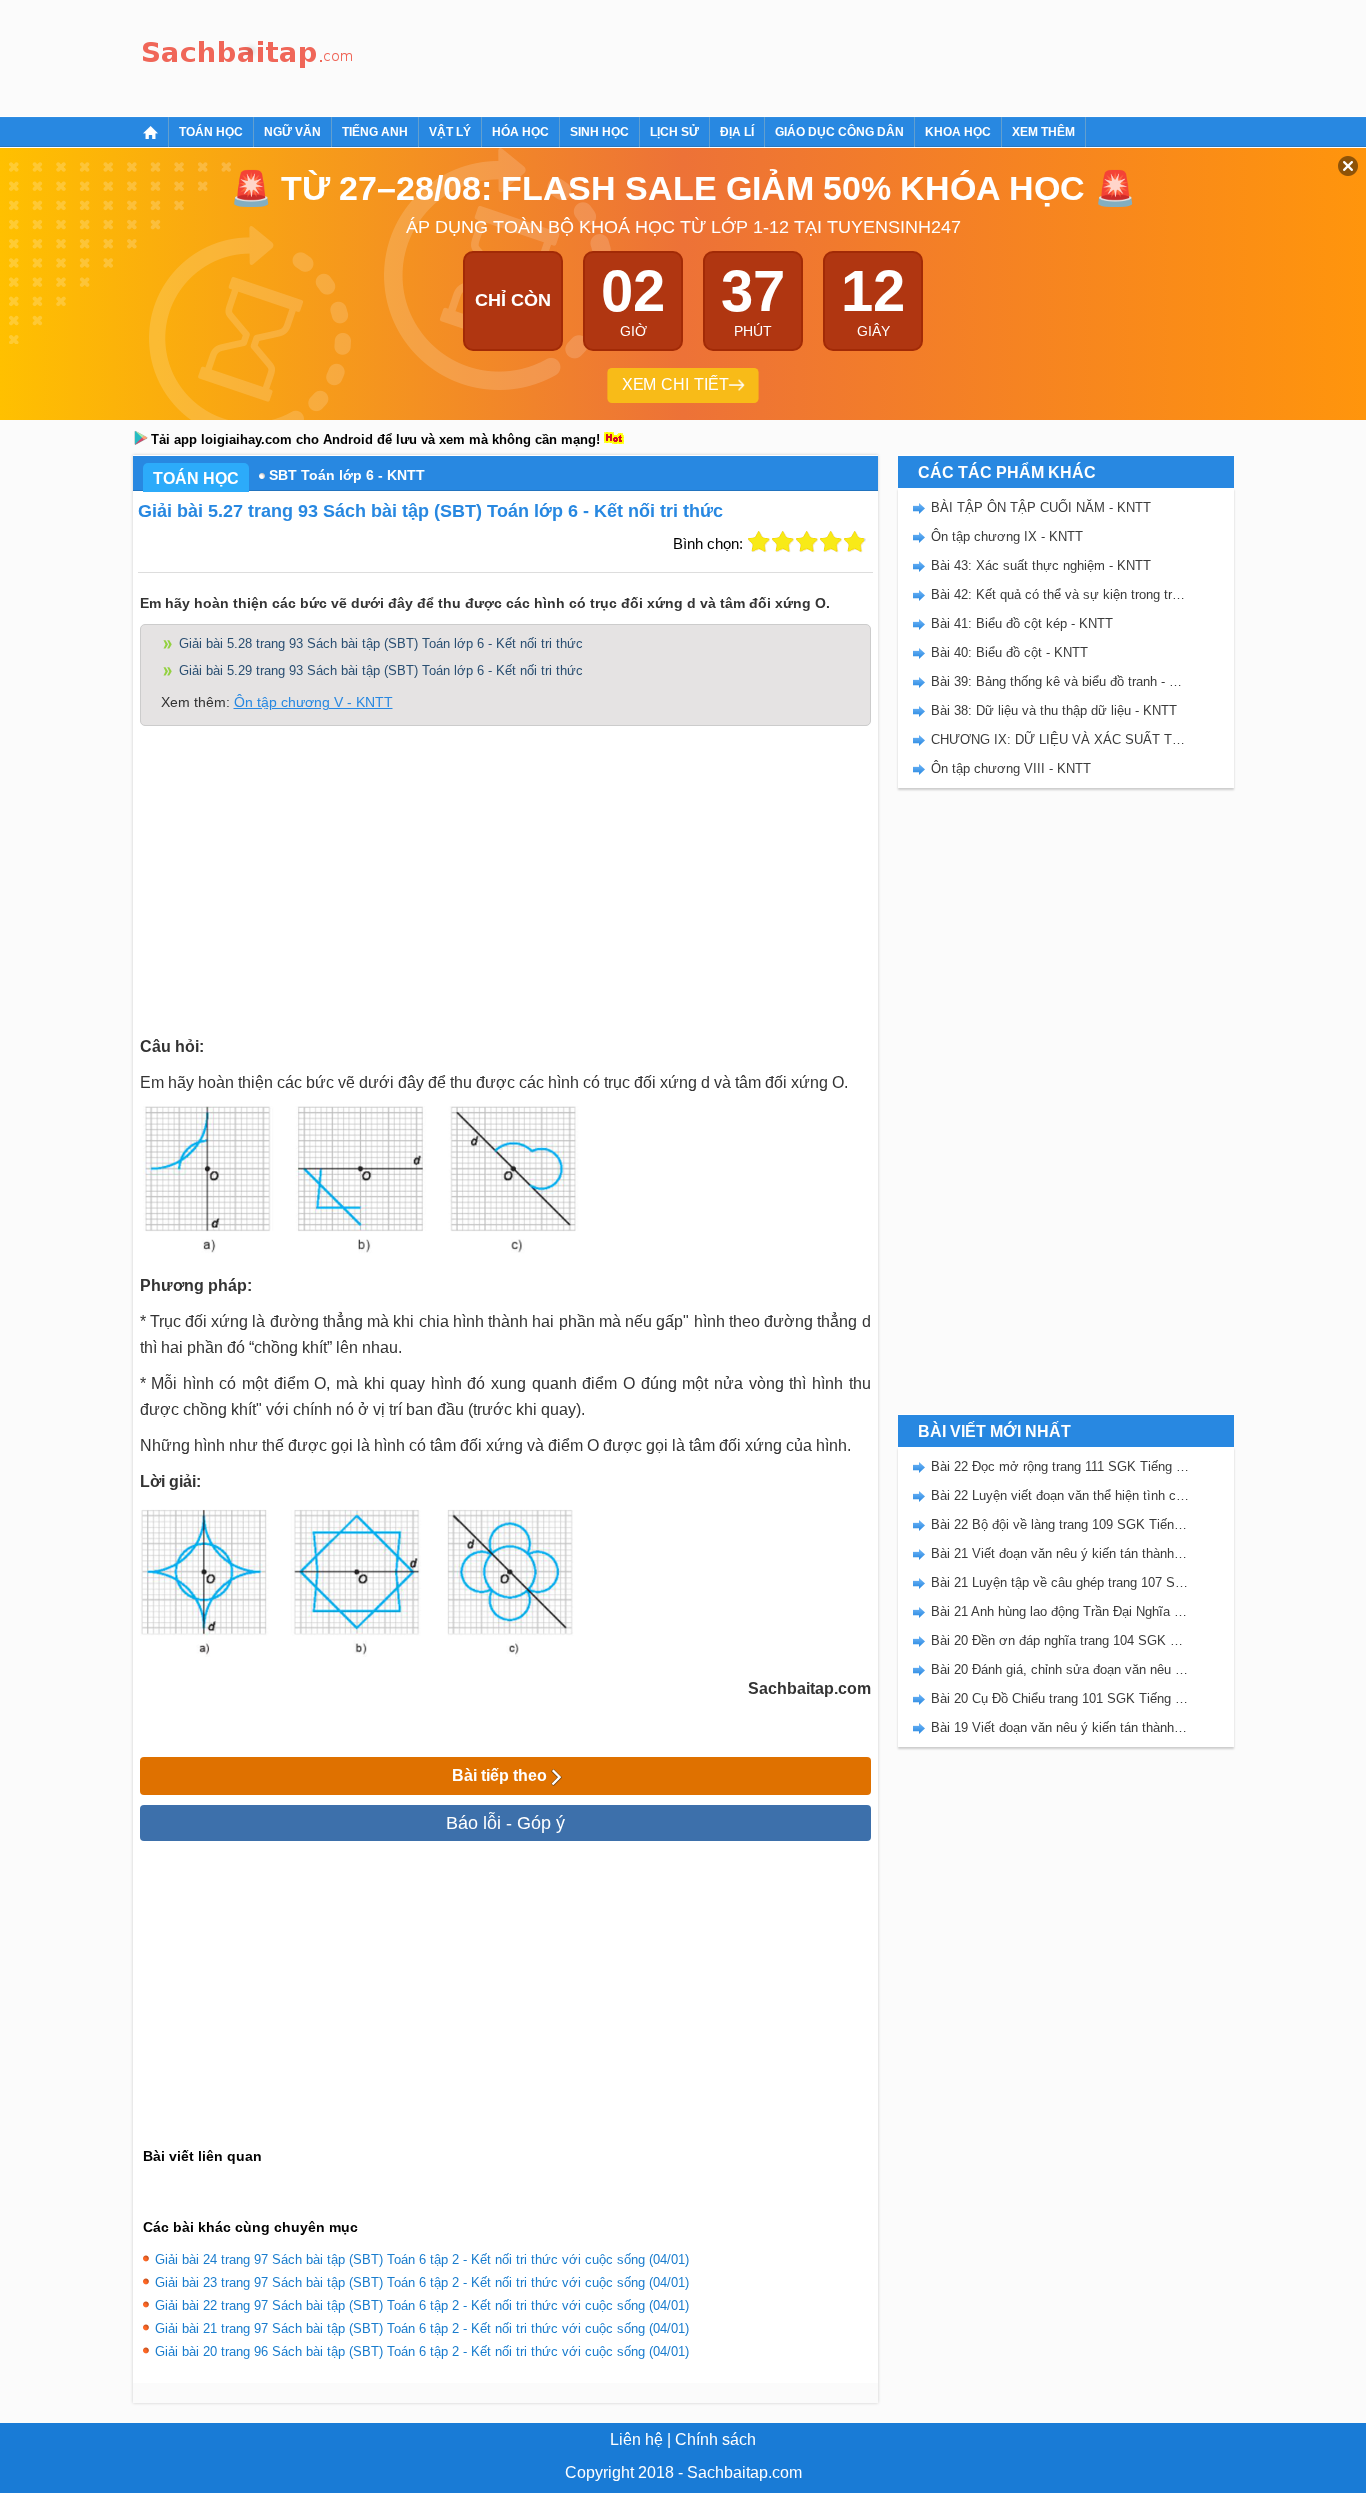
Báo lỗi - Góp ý (505, 1823)
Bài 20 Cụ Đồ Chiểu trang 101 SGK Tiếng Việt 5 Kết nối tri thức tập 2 (1060, 1698)
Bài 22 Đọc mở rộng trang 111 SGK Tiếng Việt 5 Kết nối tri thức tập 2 (1060, 1466)
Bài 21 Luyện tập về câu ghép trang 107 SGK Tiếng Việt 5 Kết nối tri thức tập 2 (1060, 1582)
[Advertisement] (727, 55)
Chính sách (715, 2439)
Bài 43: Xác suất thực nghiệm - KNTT (1041, 565)
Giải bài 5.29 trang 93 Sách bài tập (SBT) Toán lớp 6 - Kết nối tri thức (381, 670)
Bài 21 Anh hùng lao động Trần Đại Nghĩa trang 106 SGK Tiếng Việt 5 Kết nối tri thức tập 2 (1060, 1611)
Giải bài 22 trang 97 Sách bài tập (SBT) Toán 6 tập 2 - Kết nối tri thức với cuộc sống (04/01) (422, 2305)
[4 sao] (831, 542)
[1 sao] (759, 542)
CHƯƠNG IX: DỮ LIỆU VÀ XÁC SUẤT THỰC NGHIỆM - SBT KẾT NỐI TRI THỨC (1060, 739)
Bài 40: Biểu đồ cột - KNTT (1009, 652)
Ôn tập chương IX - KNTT (1007, 536)
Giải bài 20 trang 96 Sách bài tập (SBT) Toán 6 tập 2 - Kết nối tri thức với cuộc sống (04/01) (422, 2351)
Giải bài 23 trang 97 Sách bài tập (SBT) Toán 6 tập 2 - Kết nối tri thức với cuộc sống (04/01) (422, 2282)
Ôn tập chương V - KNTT (313, 702)
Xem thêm (1043, 132)
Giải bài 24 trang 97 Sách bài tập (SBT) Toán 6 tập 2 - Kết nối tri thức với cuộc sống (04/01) (422, 2259)
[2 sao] (783, 542)
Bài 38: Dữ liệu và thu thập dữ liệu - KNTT (1054, 710)
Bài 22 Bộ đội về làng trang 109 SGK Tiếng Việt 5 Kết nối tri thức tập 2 (1060, 1524)
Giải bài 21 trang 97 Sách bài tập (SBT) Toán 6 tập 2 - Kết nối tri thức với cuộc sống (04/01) (422, 2328)
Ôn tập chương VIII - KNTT (1011, 768)
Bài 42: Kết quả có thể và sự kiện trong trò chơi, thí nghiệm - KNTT (1060, 594)
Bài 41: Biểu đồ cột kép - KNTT (1022, 623)
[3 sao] (807, 542)
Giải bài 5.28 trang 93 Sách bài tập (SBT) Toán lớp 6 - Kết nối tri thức (381, 643)
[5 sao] (855, 542)
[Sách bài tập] (248, 55)
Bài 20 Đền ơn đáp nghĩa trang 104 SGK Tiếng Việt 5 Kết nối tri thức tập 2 (1060, 1640)
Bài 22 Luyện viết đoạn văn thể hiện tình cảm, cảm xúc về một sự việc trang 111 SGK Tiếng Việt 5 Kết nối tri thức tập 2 (1060, 1495)
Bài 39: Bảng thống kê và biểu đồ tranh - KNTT (1060, 681)
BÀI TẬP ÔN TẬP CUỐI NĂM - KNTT (1041, 507)
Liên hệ (636, 2439)
